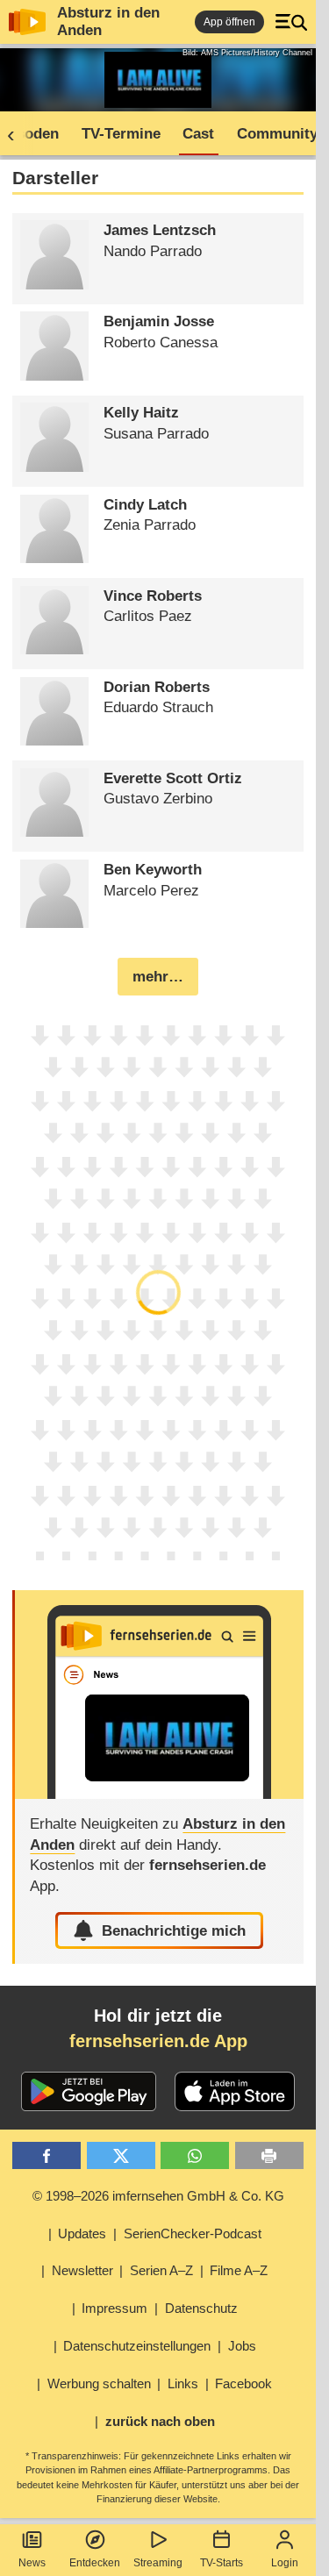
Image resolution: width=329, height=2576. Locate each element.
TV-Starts (222, 2563)
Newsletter (82, 2270)
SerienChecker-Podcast (193, 2233)
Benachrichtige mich (174, 1931)
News (32, 2563)
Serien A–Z (161, 2270)
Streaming (158, 2563)
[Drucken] (269, 2155)
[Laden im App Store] (235, 2092)
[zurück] (17, 134)
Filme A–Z (239, 2270)
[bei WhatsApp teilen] (195, 2155)
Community (277, 134)
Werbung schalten (99, 2383)
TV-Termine (121, 134)
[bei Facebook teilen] (46, 2155)
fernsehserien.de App (158, 2041)
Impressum (114, 2308)
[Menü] (291, 22)
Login (285, 2563)
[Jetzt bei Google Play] (89, 2092)
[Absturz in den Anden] (159, 1695)
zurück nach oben (160, 2421)
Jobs (242, 2346)
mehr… (158, 977)
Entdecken (95, 2563)
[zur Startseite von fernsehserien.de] (27, 22)
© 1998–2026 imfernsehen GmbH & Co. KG (158, 2196)
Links (183, 2383)
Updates (82, 2233)
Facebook (243, 2383)
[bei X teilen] (121, 2155)
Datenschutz (201, 2308)
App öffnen (229, 22)
